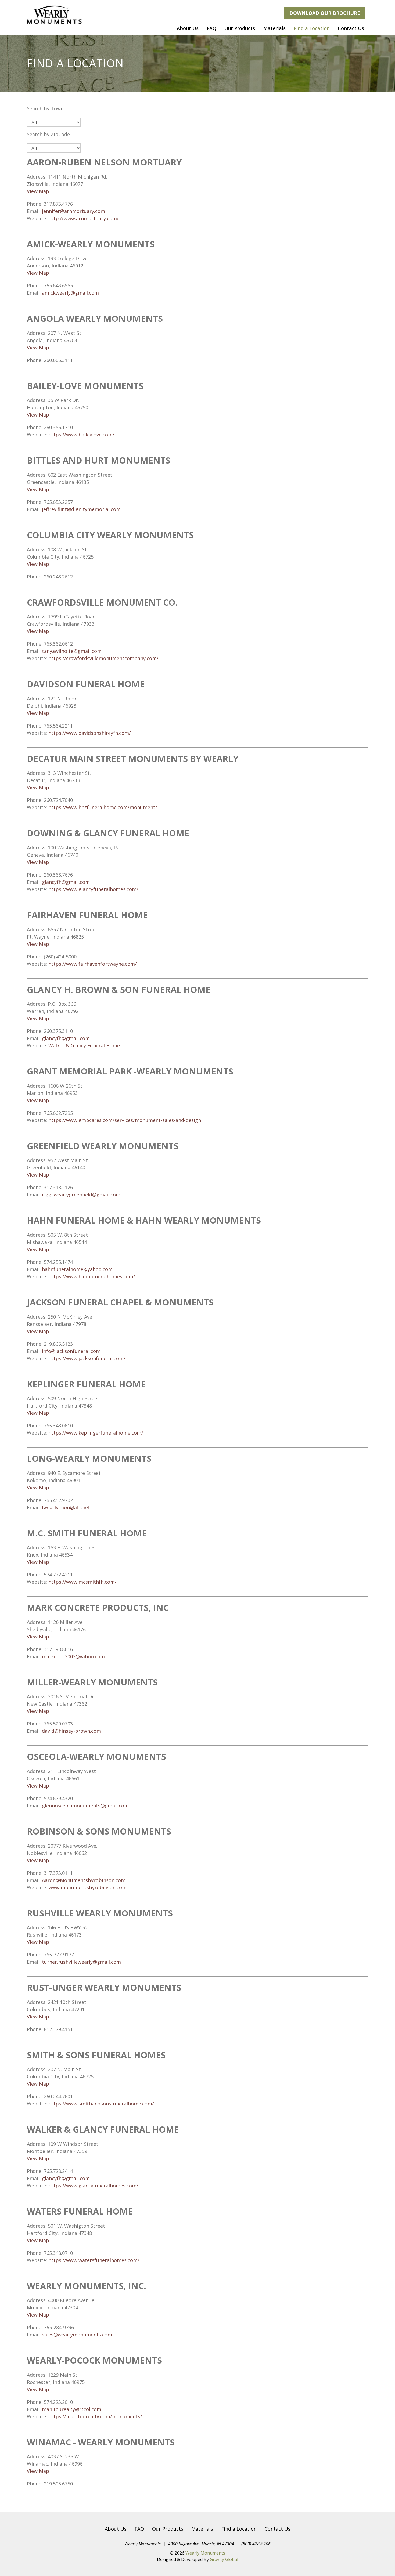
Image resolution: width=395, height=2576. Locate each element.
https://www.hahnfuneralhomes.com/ (92, 1276)
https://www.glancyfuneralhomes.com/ (93, 889)
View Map (38, 191)
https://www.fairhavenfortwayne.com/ (93, 964)
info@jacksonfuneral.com (71, 1351)
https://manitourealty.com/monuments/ (95, 2416)
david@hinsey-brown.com (71, 1731)
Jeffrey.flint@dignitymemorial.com (81, 509)
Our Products (240, 28)
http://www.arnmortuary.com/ (84, 218)
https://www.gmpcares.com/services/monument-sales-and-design (125, 1120)
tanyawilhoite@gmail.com (72, 651)
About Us (188, 28)
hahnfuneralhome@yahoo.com (77, 1269)
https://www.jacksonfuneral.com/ (87, 1358)
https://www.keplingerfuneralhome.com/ (96, 1433)
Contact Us (351, 28)
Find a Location (312, 28)
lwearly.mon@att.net (66, 1507)
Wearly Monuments (205, 2553)
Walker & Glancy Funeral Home (84, 1045)
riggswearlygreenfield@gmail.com (81, 1195)
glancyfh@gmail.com (66, 882)
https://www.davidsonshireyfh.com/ (90, 733)
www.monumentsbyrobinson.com (87, 1887)
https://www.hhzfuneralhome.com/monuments (103, 807)
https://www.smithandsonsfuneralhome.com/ (101, 2104)
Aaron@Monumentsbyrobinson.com (84, 1880)
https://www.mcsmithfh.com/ (82, 1582)
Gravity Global (224, 2559)
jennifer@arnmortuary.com (73, 211)
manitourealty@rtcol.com (72, 2409)
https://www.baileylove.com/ (81, 435)
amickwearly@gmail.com (70, 293)
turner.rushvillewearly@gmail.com (81, 1962)
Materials (274, 28)
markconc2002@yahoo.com (73, 1656)
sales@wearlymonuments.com (77, 2335)
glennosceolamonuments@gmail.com (85, 1806)
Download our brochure (325, 13)
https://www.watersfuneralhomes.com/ (94, 2260)
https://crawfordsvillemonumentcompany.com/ (103, 658)
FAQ (211, 28)
